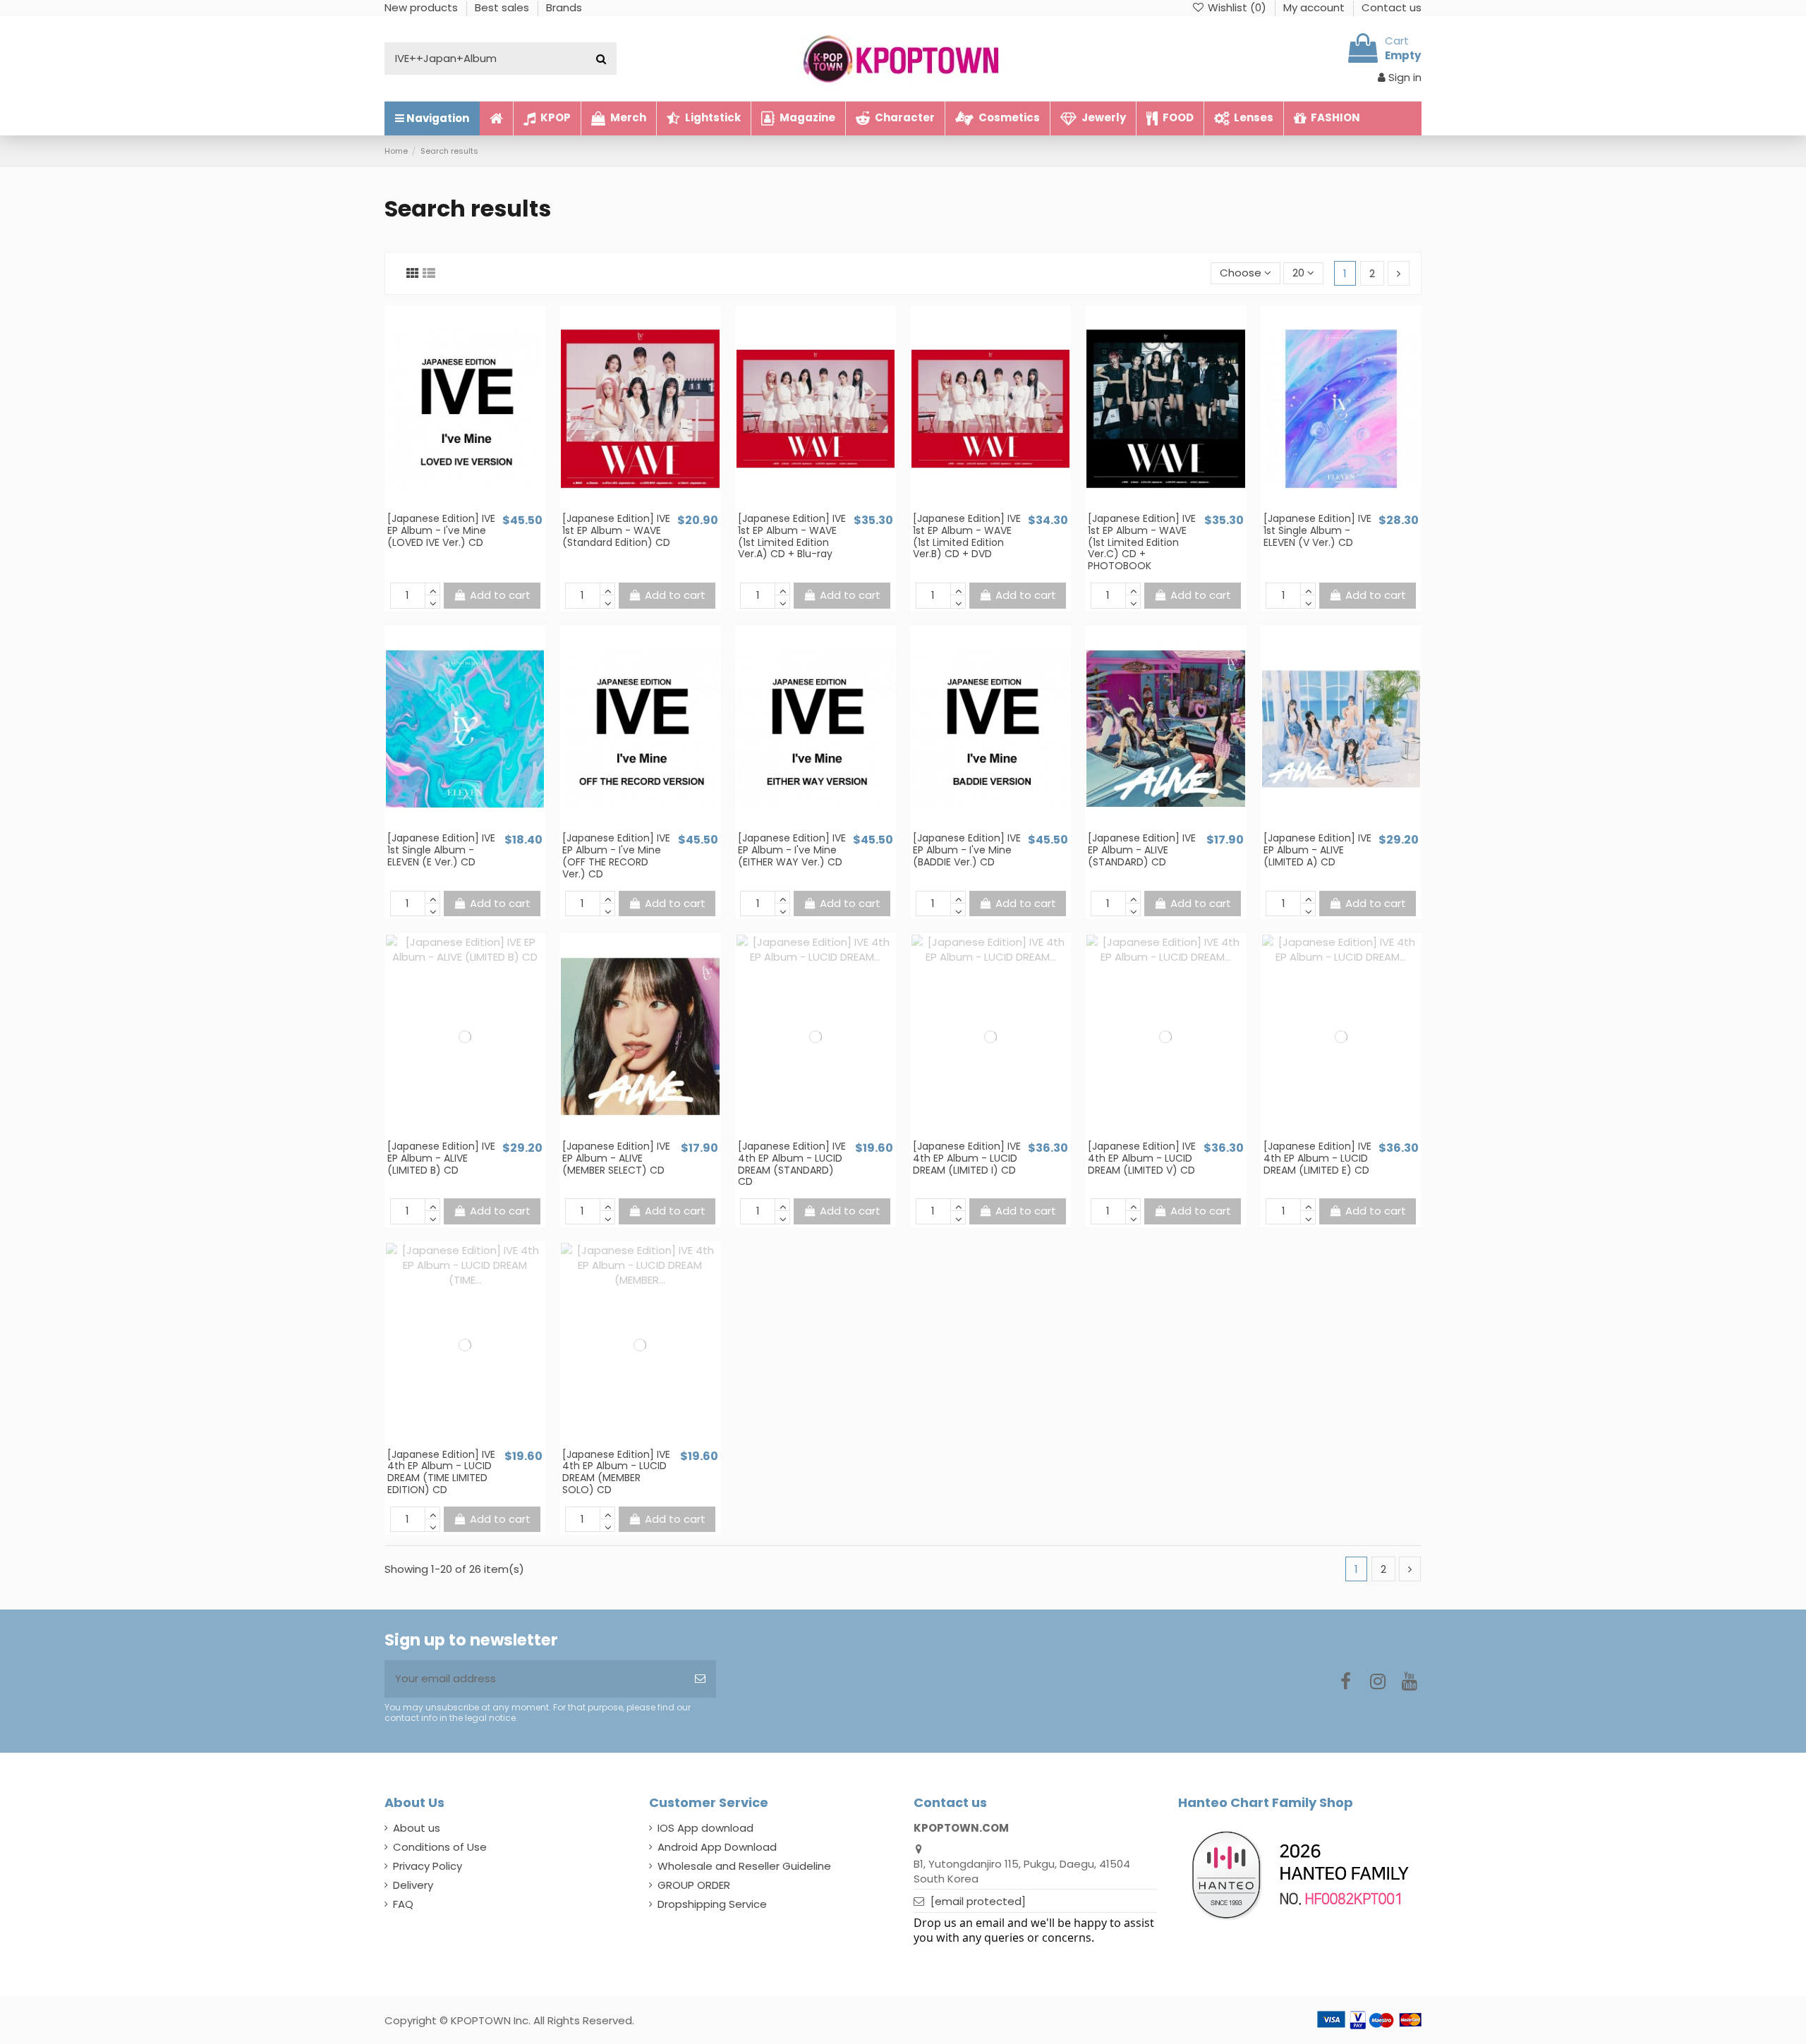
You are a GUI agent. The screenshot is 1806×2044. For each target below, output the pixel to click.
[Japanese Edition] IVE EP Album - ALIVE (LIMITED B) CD (441, 1158)
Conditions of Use (440, 1847)
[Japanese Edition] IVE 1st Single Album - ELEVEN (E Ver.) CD (441, 850)
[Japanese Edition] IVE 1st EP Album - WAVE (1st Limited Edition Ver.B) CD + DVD (967, 536)
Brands (564, 7)
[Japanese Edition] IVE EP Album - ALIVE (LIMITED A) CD (1317, 850)
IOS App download (705, 1828)
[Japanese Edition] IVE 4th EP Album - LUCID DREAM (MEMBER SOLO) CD (616, 1472)
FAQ (403, 1904)
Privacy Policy (428, 1866)
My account (1315, 7)
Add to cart (500, 595)
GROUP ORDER (694, 1885)
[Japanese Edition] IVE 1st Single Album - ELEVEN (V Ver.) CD (1317, 530)
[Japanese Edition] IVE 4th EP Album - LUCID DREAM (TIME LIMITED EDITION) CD (441, 1472)
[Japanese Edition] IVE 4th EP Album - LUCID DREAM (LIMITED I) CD (967, 1158)
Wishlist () (1237, 7)
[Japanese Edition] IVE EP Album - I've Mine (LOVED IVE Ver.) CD (441, 530)
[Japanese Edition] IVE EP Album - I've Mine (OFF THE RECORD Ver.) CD (616, 856)
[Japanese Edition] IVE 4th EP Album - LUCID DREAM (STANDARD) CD (792, 1164)
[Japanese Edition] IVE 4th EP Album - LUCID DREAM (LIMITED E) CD (1317, 1158)
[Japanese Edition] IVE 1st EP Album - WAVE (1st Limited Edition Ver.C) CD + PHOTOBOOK (1142, 542)
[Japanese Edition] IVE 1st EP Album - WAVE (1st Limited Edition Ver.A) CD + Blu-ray (792, 536)
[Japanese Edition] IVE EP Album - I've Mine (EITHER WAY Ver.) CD (792, 850)
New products (423, 7)
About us (417, 1828)
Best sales (503, 7)
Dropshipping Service (712, 1904)
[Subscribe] (700, 1679)
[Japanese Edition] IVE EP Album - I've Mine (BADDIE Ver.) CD (967, 850)
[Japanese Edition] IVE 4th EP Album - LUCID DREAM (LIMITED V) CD (1142, 1158)
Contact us (1392, 7)
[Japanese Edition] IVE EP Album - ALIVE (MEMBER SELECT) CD (616, 1158)
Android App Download (717, 1847)
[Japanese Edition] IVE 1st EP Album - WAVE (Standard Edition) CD (616, 530)
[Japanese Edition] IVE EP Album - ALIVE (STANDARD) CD (1142, 850)
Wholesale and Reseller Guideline (744, 1866)
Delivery (413, 1885)
